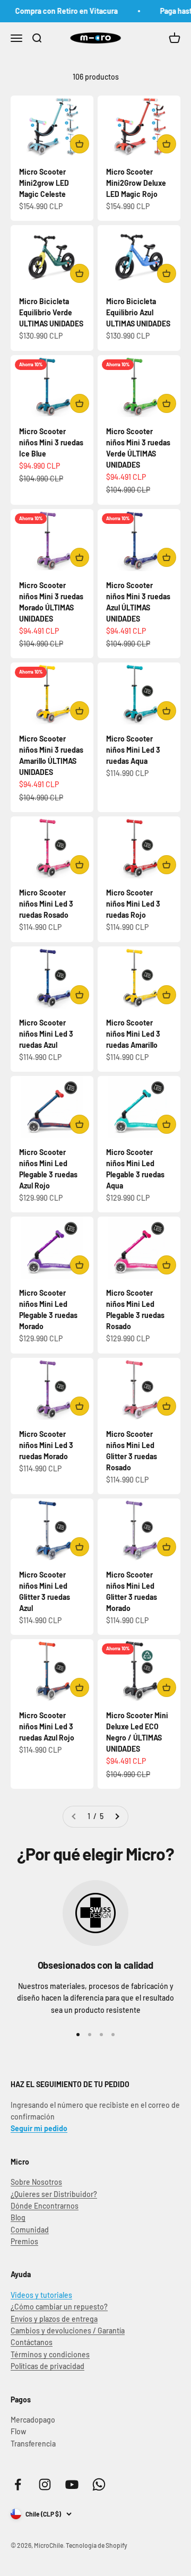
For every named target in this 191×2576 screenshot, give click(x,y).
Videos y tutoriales (41, 2295)
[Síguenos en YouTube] (72, 2484)
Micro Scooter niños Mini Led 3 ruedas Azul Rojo (47, 1726)
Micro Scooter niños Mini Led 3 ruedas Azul (46, 1034)
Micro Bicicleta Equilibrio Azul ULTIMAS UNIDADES (138, 312)
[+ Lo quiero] (80, 144)
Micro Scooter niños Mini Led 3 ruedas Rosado (46, 904)
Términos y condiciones (50, 2354)
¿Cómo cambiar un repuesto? (59, 2307)
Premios (24, 2241)
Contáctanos (32, 2342)
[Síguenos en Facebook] (18, 2484)
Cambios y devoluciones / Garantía (68, 2331)
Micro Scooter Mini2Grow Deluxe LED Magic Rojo (136, 183)
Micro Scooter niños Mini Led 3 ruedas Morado (46, 1445)
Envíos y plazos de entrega (54, 2319)
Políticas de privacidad (47, 2366)
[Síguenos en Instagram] (45, 2484)
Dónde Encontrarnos (45, 2206)
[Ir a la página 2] (117, 1816)
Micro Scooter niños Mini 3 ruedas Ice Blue (51, 442)
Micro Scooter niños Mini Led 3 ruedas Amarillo (133, 1034)
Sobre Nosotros (36, 2182)
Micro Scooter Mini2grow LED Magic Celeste (44, 183)
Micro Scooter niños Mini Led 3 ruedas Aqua (133, 750)
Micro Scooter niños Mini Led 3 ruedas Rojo (133, 904)
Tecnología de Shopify (97, 2545)
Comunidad (30, 2230)
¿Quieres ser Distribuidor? (54, 2194)
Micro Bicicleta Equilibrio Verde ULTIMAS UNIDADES (51, 312)
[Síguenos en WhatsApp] (99, 2484)
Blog (18, 2217)
